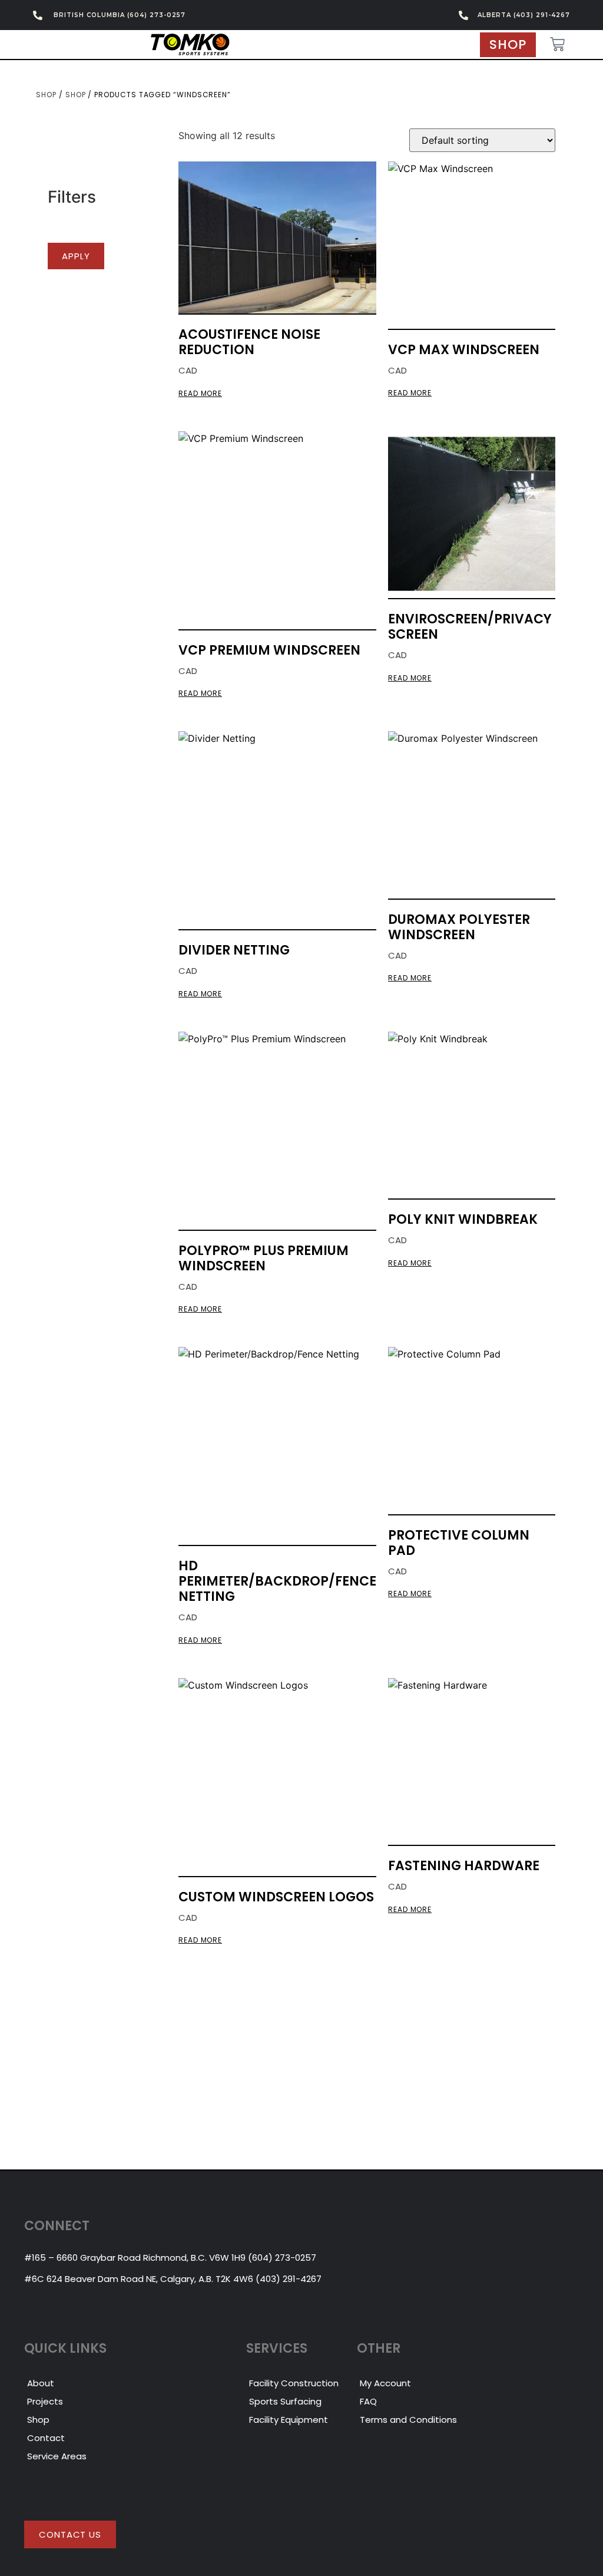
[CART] (557, 44)
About (41, 2383)
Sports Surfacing (285, 2401)
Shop (46, 95)
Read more (200, 394)
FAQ (368, 2401)
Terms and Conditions (408, 2420)
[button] (76, 256)
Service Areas (57, 2456)
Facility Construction (294, 2383)
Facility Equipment (289, 2420)
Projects (45, 2401)
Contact (46, 2438)
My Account (385, 2383)
